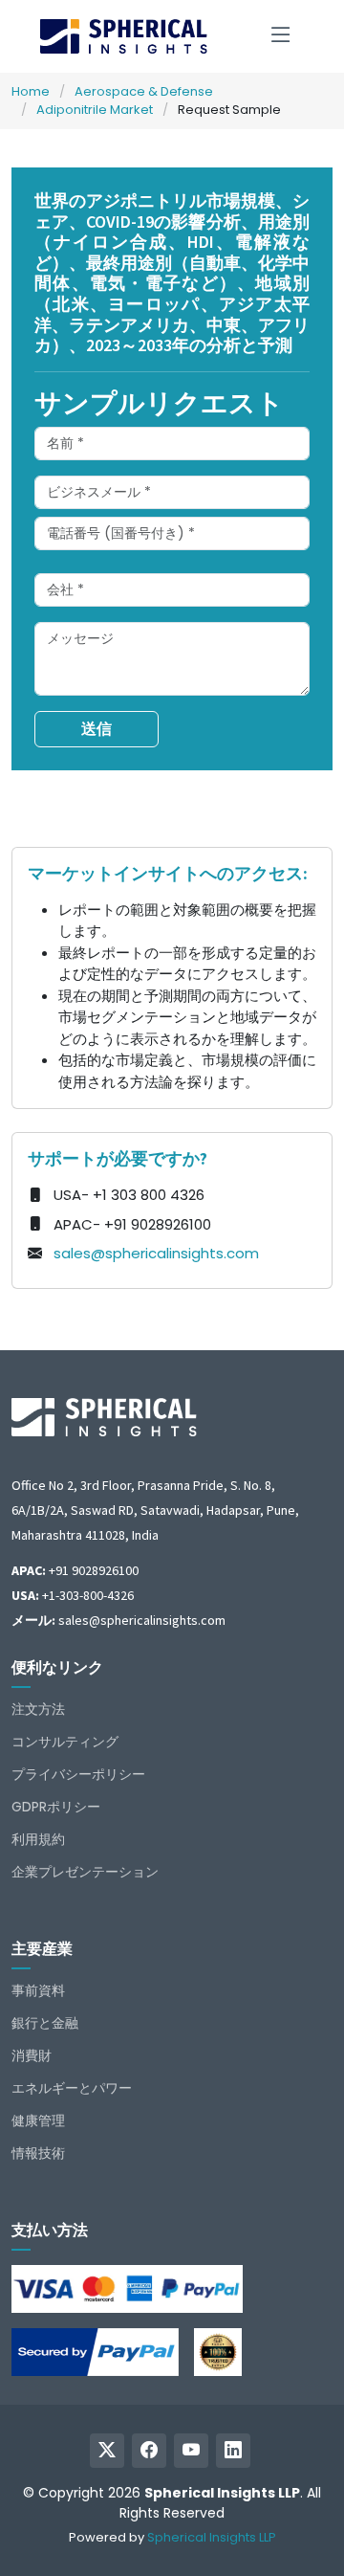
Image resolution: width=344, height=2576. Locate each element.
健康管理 (38, 2121)
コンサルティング (65, 1742)
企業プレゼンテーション (85, 1872)
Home (31, 91)
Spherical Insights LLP (212, 2537)
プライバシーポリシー (78, 1774)
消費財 (32, 2055)
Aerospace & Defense (144, 91)
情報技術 (38, 2153)
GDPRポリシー (56, 1807)
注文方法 (38, 1709)
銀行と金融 (45, 2023)
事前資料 (38, 1990)
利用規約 (38, 1839)
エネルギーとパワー (72, 2088)
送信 (97, 729)
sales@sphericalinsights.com (156, 1253)
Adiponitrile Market (95, 110)
